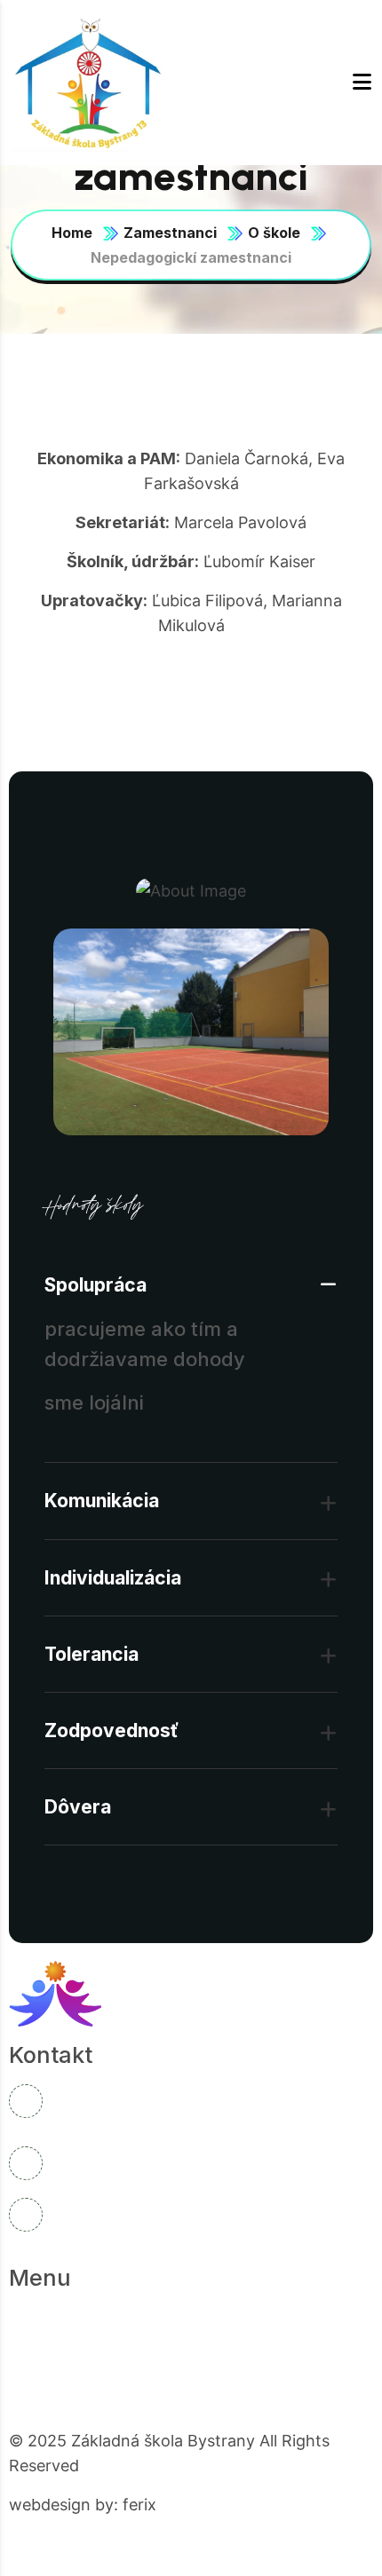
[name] (91, 83)
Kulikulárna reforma (99, 2354)
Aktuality (248, 2319)
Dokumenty (249, 2354)
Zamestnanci (170, 233)
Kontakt (154, 2389)
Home (72, 233)
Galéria (57, 2389)
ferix (139, 2505)
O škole (274, 233)
